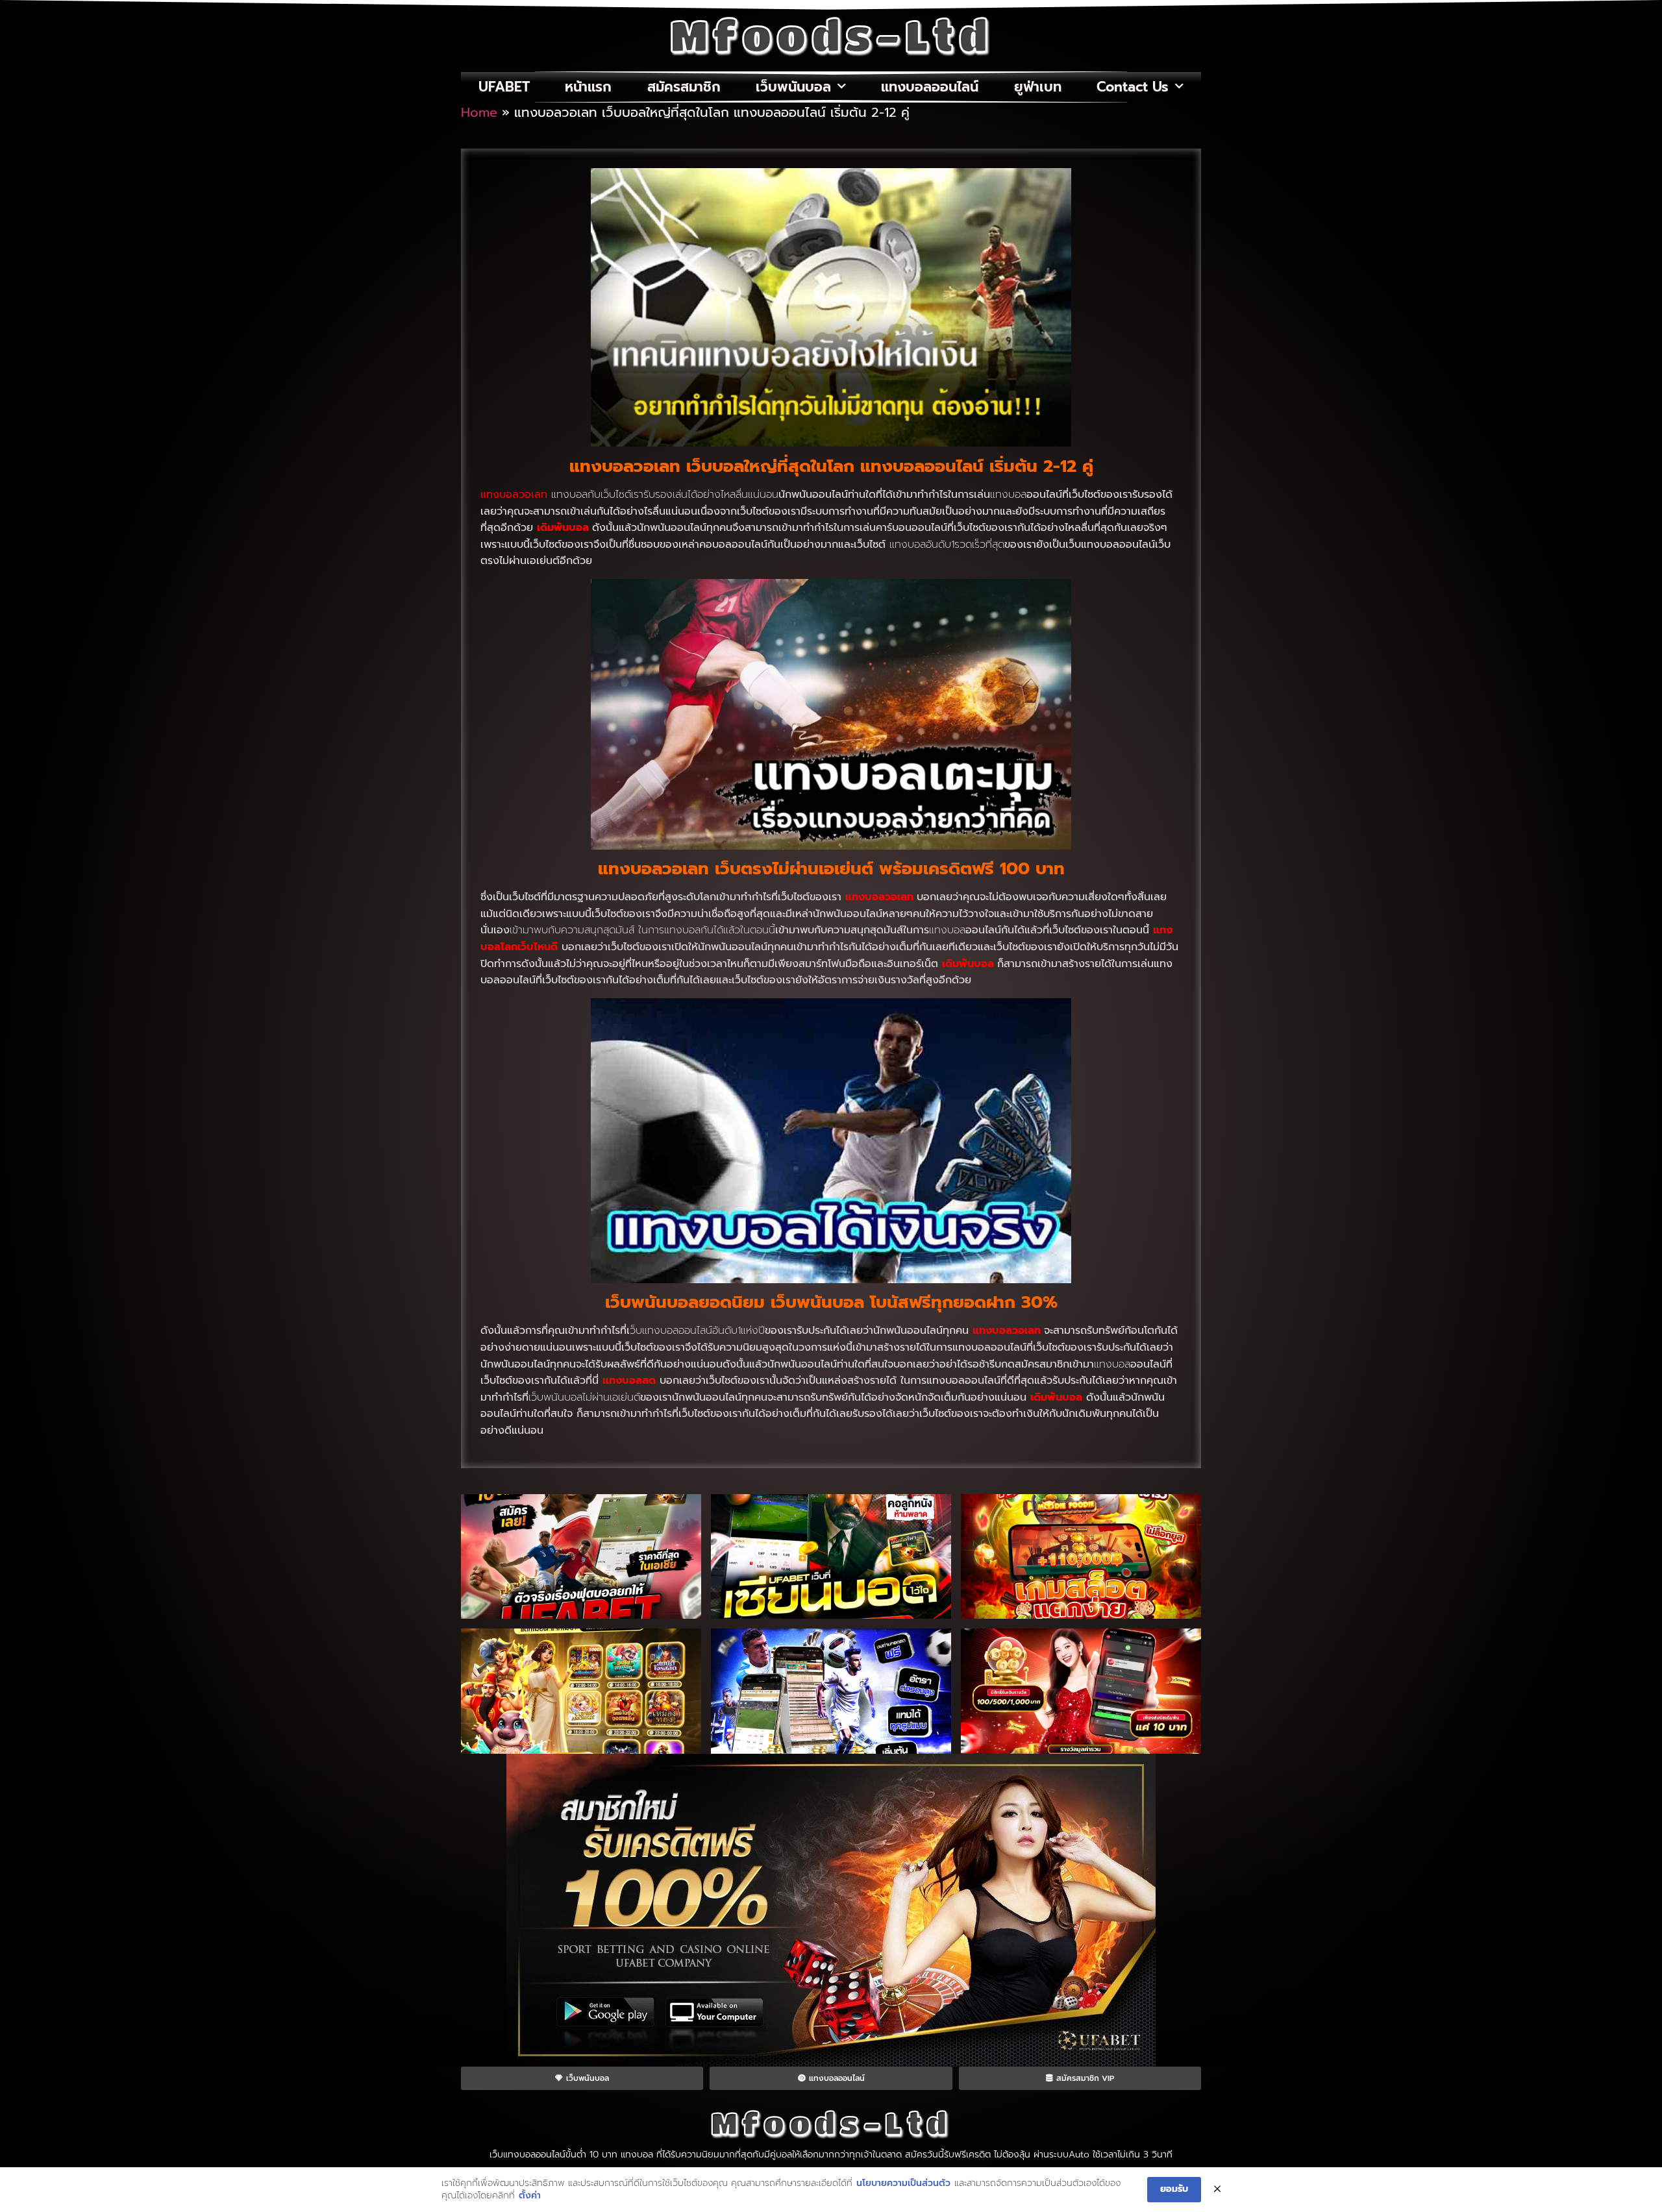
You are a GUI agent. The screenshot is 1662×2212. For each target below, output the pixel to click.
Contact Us (1133, 87)
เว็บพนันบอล (793, 87)
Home (479, 112)
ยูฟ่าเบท (1038, 87)
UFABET (504, 87)
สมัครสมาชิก (684, 87)
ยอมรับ (1174, 2189)
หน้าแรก (588, 87)
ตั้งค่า (530, 2196)
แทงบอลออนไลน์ (930, 87)
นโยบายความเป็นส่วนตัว (903, 2183)
